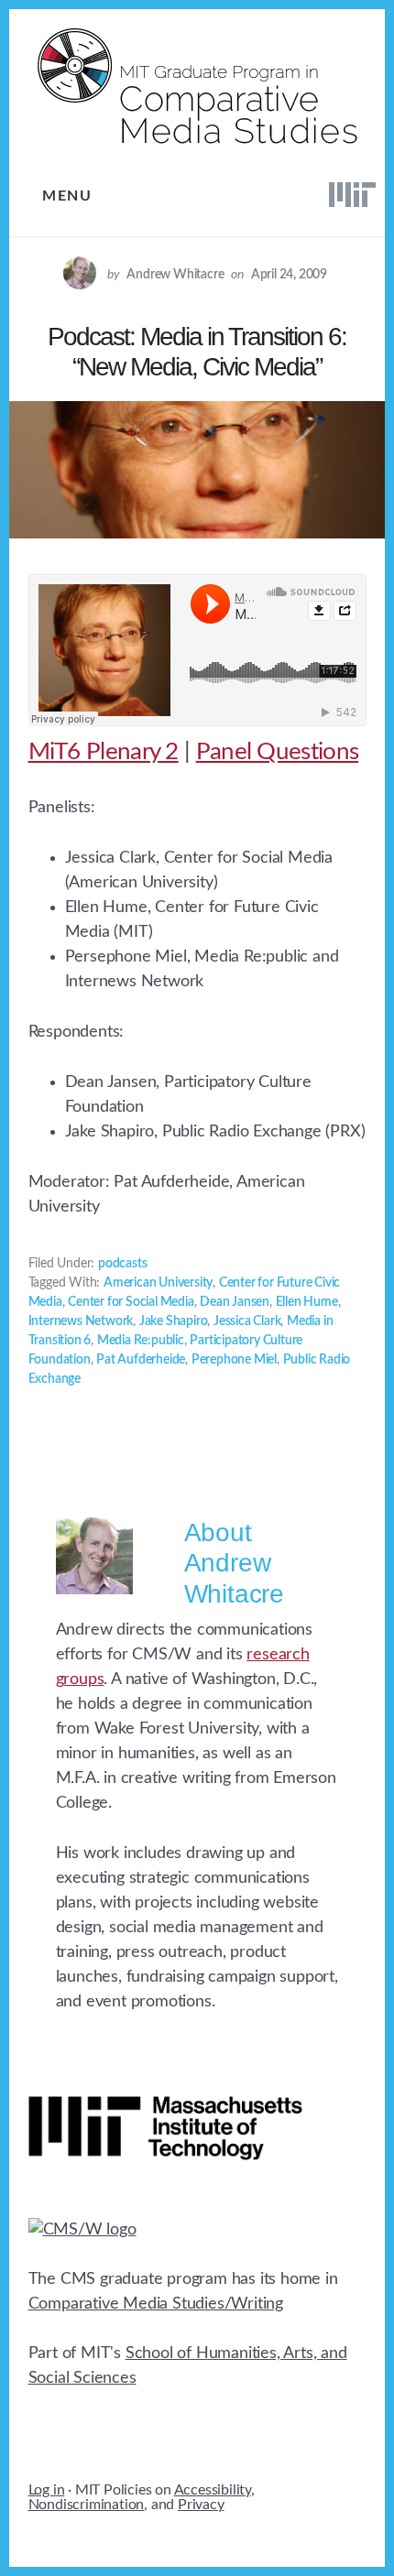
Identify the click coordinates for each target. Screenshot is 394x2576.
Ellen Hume (307, 1302)
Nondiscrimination (87, 2505)
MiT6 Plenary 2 (104, 752)
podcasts (122, 1264)
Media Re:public (141, 1341)
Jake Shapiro (174, 1321)
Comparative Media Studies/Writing (156, 2304)
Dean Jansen (235, 1302)
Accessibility (213, 2490)
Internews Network (81, 1321)
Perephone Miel (234, 1360)
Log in (47, 2490)
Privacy (201, 2505)
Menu (67, 196)
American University (158, 1283)
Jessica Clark (247, 1321)
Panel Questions (278, 752)
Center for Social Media (131, 1302)
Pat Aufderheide (141, 1360)
